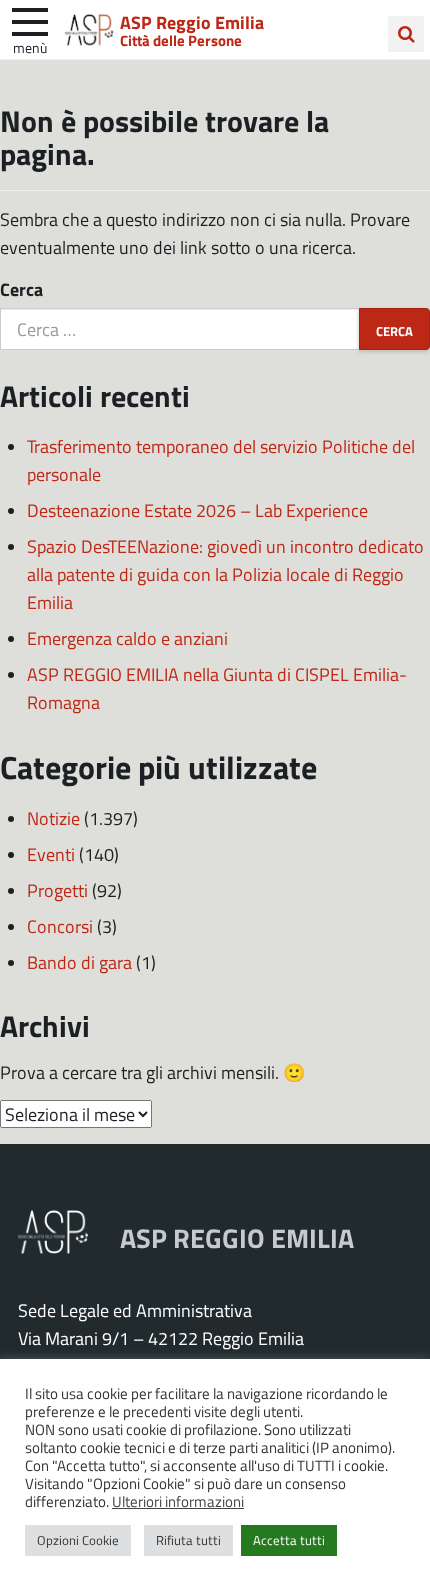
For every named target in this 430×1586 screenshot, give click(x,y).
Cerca (21, 289)
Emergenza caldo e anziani (127, 638)
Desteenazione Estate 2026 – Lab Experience (197, 510)
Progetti (57, 890)
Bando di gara (79, 962)
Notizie (53, 818)
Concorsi (60, 926)
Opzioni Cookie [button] (78, 1540)
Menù (30, 47)
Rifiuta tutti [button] (188, 1540)
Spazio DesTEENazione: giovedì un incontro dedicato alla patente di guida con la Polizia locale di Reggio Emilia (225, 574)
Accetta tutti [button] (289, 1540)
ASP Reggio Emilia (192, 22)
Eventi (51, 854)
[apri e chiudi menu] (30, 20)
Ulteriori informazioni (178, 1501)
